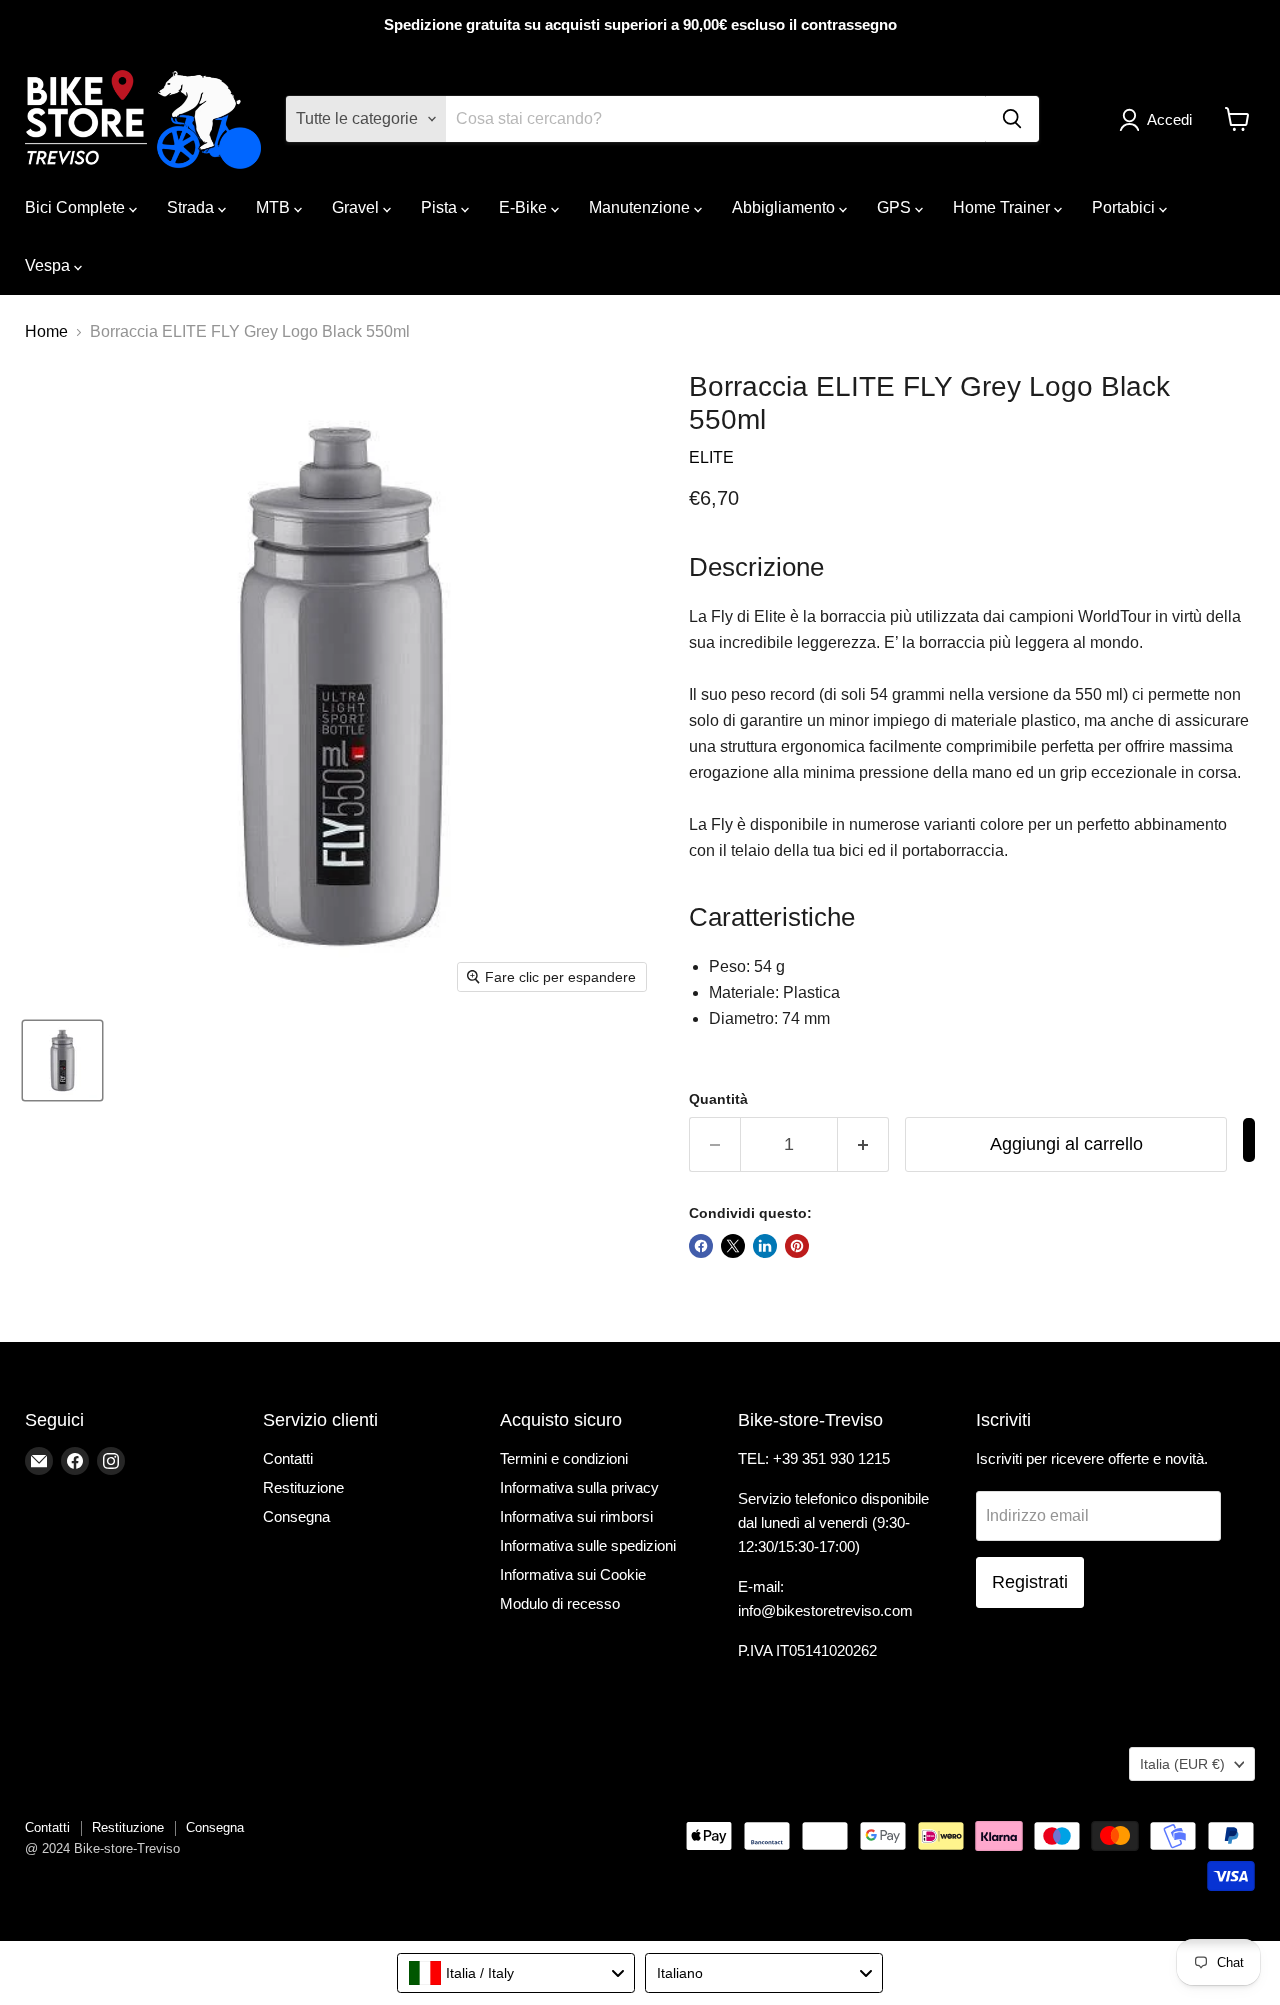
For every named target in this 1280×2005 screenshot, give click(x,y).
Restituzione (303, 1487)
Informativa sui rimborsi (576, 1516)
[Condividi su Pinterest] (797, 1246)
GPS (896, 207)
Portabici (1125, 207)
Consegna (296, 1516)
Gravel (357, 207)
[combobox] (516, 1973)
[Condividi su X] (733, 1246)
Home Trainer (1003, 207)
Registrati (1030, 1582)
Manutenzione (641, 207)
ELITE (711, 457)
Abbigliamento (785, 207)
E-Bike (525, 207)
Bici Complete (77, 207)
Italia (1182, 1764)
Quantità (718, 1099)
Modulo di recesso (560, 1603)
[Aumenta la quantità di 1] (863, 1144)
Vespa (49, 265)
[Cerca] (1012, 119)
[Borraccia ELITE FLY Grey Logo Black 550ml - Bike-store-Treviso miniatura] (62, 1060)
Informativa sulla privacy (579, 1487)
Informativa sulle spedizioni (588, 1545)
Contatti (288, 1458)
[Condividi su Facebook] (701, 1246)
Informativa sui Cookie (573, 1574)
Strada (192, 207)
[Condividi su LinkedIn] (765, 1246)
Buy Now (1249, 1140)
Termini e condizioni (564, 1458)
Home (46, 331)
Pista (441, 207)
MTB (275, 207)
